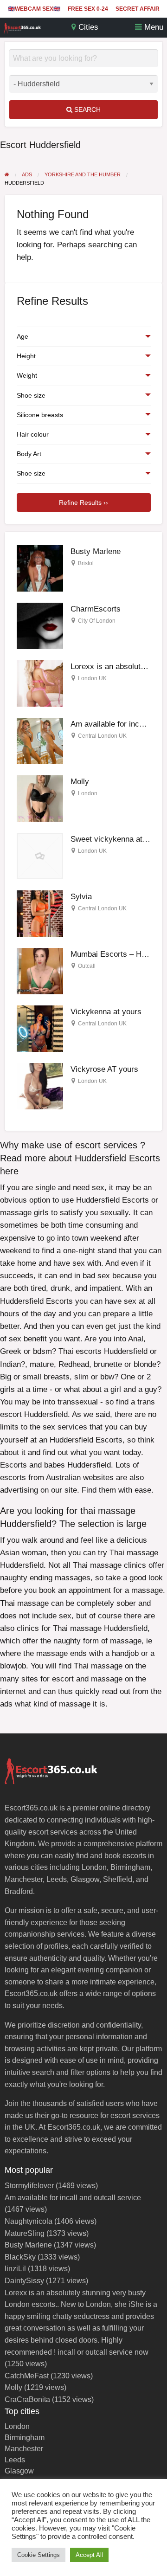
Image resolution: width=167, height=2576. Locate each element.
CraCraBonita (27, 2399)
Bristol (86, 563)
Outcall (87, 966)
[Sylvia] (40, 913)
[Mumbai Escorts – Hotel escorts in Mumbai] (40, 971)
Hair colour (33, 434)
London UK (92, 678)
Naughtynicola (29, 2221)
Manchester (24, 2449)
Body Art (29, 454)
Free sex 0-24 (88, 9)
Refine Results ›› (83, 502)
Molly (80, 782)
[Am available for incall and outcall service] (40, 741)
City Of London (97, 621)
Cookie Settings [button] (39, 2555)
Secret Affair (138, 9)
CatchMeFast (27, 2376)
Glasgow (19, 2471)
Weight (27, 375)
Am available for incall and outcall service (73, 2198)
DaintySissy (24, 2281)
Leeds (15, 2460)
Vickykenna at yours (106, 1012)
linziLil (15, 2269)
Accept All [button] (89, 2555)
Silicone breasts (40, 415)
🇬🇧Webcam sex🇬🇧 (34, 9)
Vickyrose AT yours (104, 1069)
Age (22, 336)
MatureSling (25, 2233)
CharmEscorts (96, 609)
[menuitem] (34, 9)
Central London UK (102, 736)
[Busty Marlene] (40, 568)
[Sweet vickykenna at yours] (40, 856)
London (88, 793)
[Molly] (40, 798)
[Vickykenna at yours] (40, 1028)
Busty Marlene (96, 551)
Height (26, 356)
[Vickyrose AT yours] (40, 1086)
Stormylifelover (29, 2186)
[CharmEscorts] (40, 626)
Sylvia (81, 897)
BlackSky (20, 2257)
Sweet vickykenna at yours (117, 839)
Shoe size (31, 395)
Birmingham (25, 2438)
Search (87, 109)
